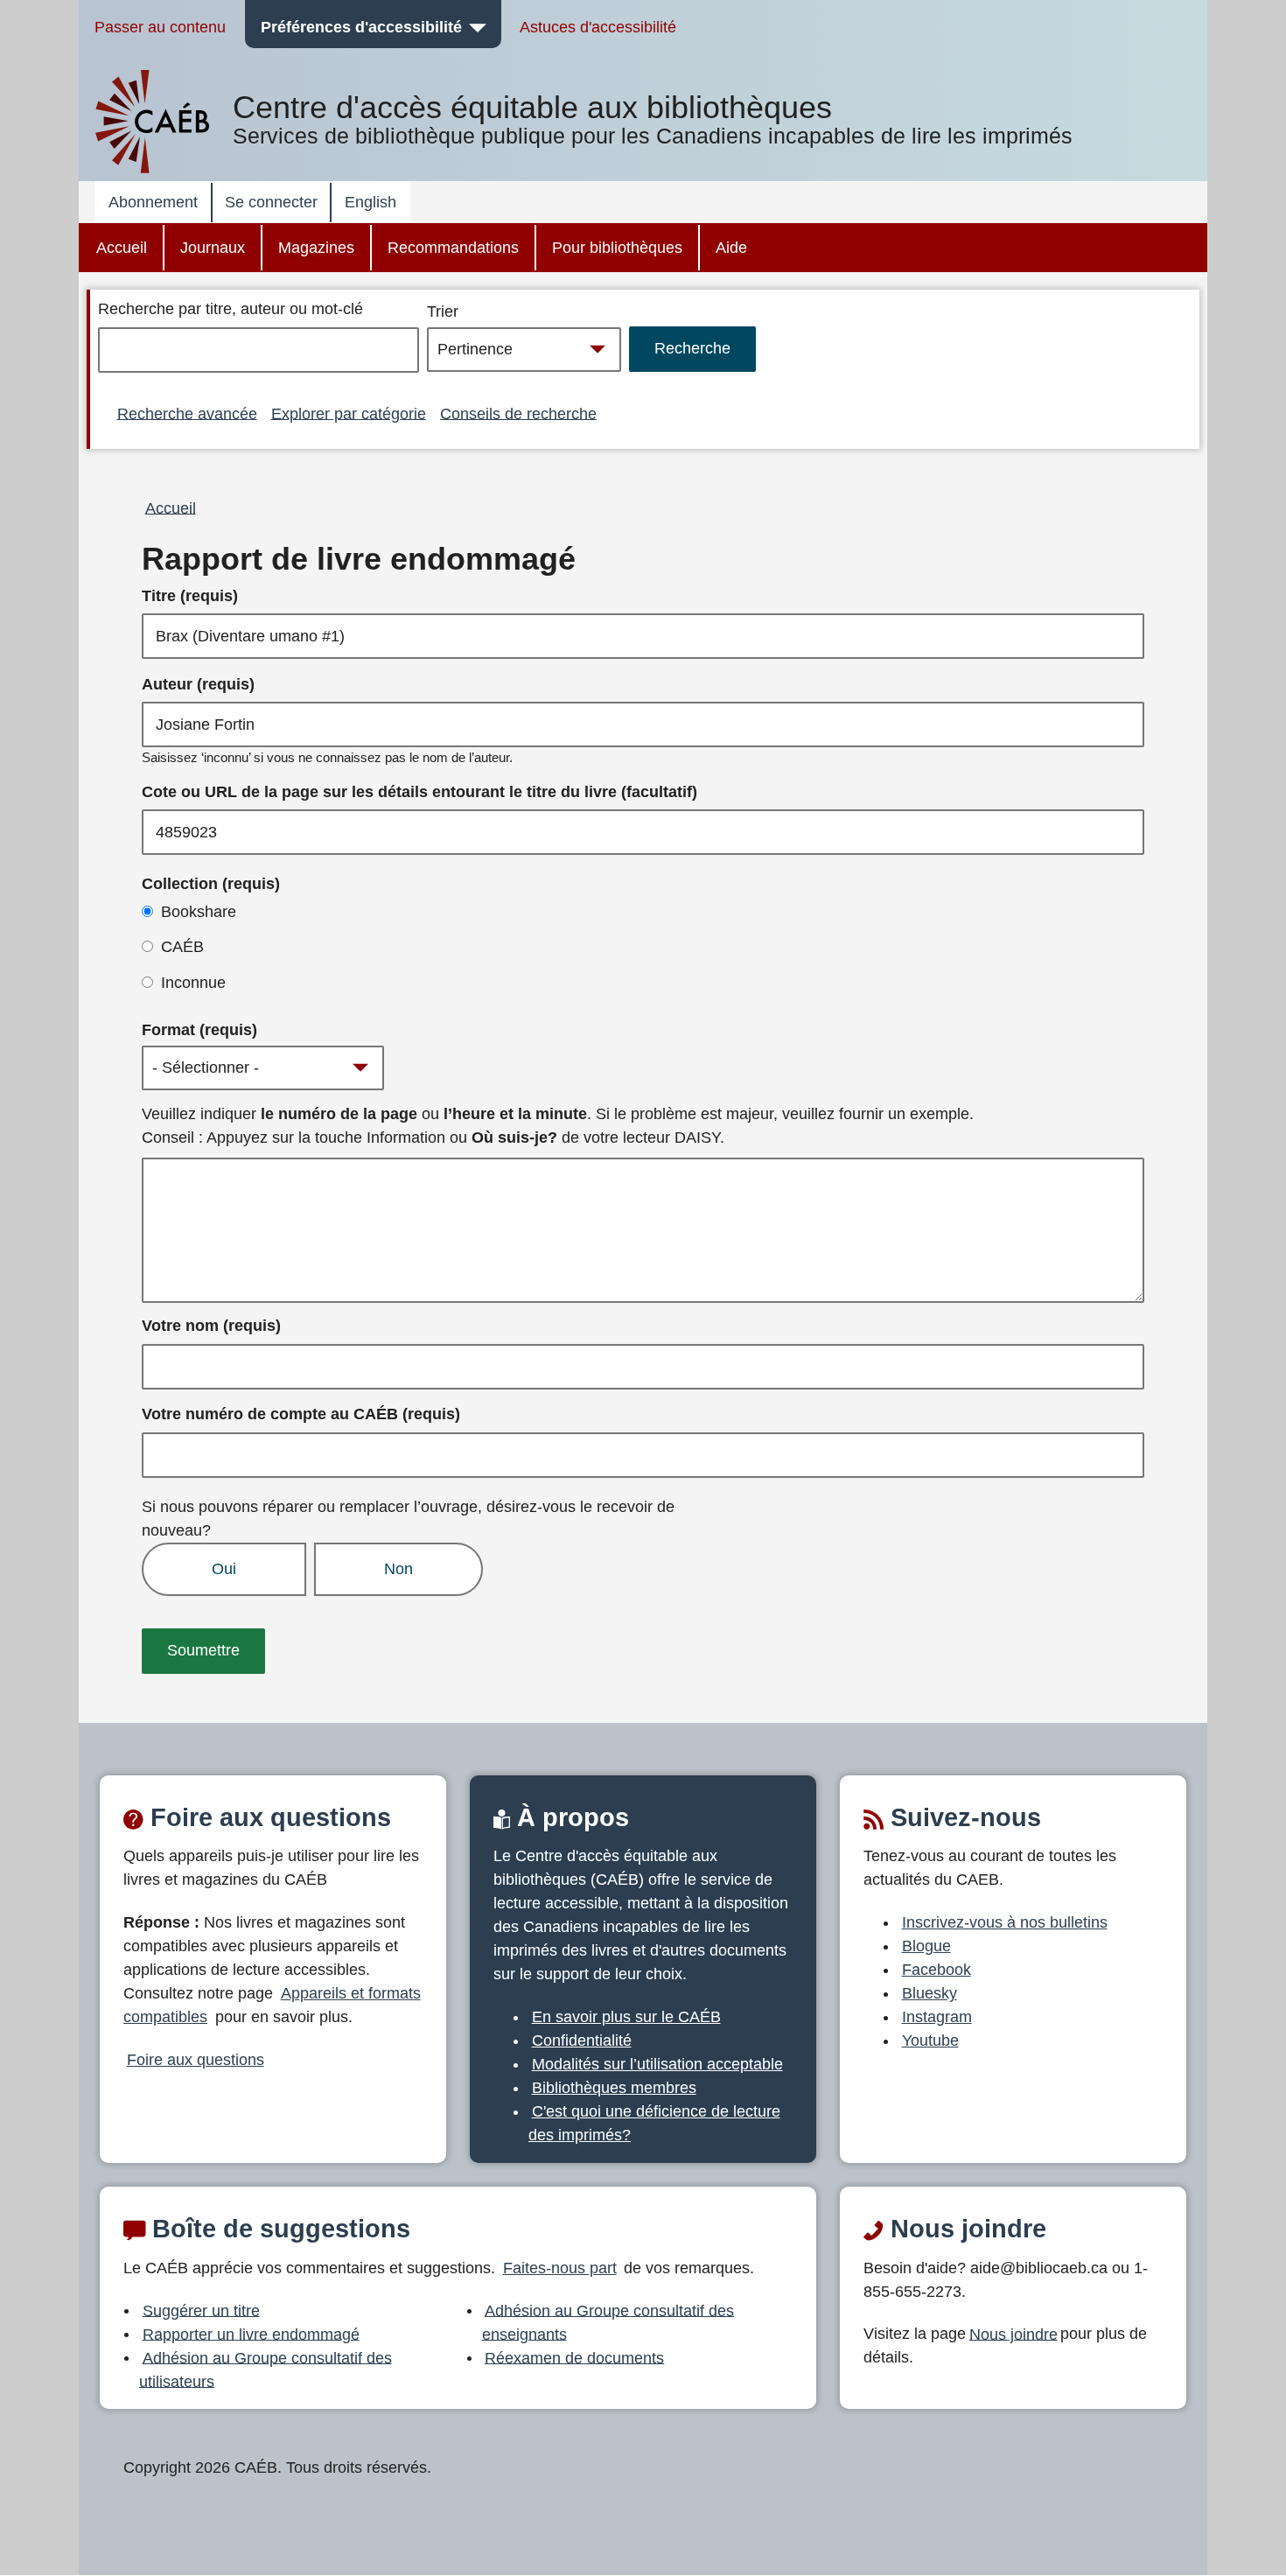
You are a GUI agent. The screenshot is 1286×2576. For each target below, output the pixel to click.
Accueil (122, 248)
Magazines (316, 248)
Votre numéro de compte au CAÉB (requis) (301, 1414)
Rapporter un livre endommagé (251, 2334)
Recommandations (453, 248)
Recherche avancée (187, 413)
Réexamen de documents (574, 2357)
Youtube (930, 2040)
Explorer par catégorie (349, 413)
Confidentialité (582, 2040)
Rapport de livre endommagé (359, 559)
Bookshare (199, 912)
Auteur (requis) (198, 684)
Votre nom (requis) (211, 1326)
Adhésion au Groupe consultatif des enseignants (608, 2322)
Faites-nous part (560, 2268)
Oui (224, 1569)
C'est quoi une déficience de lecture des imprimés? (654, 2123)
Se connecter (271, 202)
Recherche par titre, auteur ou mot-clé (231, 309)
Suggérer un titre (201, 2310)
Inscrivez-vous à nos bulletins (1005, 1922)
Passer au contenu (160, 27)
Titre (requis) (190, 596)
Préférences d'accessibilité (361, 27)
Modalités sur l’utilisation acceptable (657, 2064)
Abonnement (153, 202)
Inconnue (193, 983)
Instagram (937, 2017)
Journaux (213, 248)
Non (398, 1569)
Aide (731, 248)
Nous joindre (1013, 2334)
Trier (443, 311)
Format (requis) (199, 1030)
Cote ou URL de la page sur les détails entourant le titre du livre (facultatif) (419, 792)
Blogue (926, 1946)
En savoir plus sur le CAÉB (626, 2017)
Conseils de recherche (518, 413)
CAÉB (182, 947)
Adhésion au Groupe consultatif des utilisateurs (266, 2369)
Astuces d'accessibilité (598, 27)
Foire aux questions (196, 2060)
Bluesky (930, 1993)
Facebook (937, 1970)
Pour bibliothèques (617, 248)
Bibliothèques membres (614, 2088)
